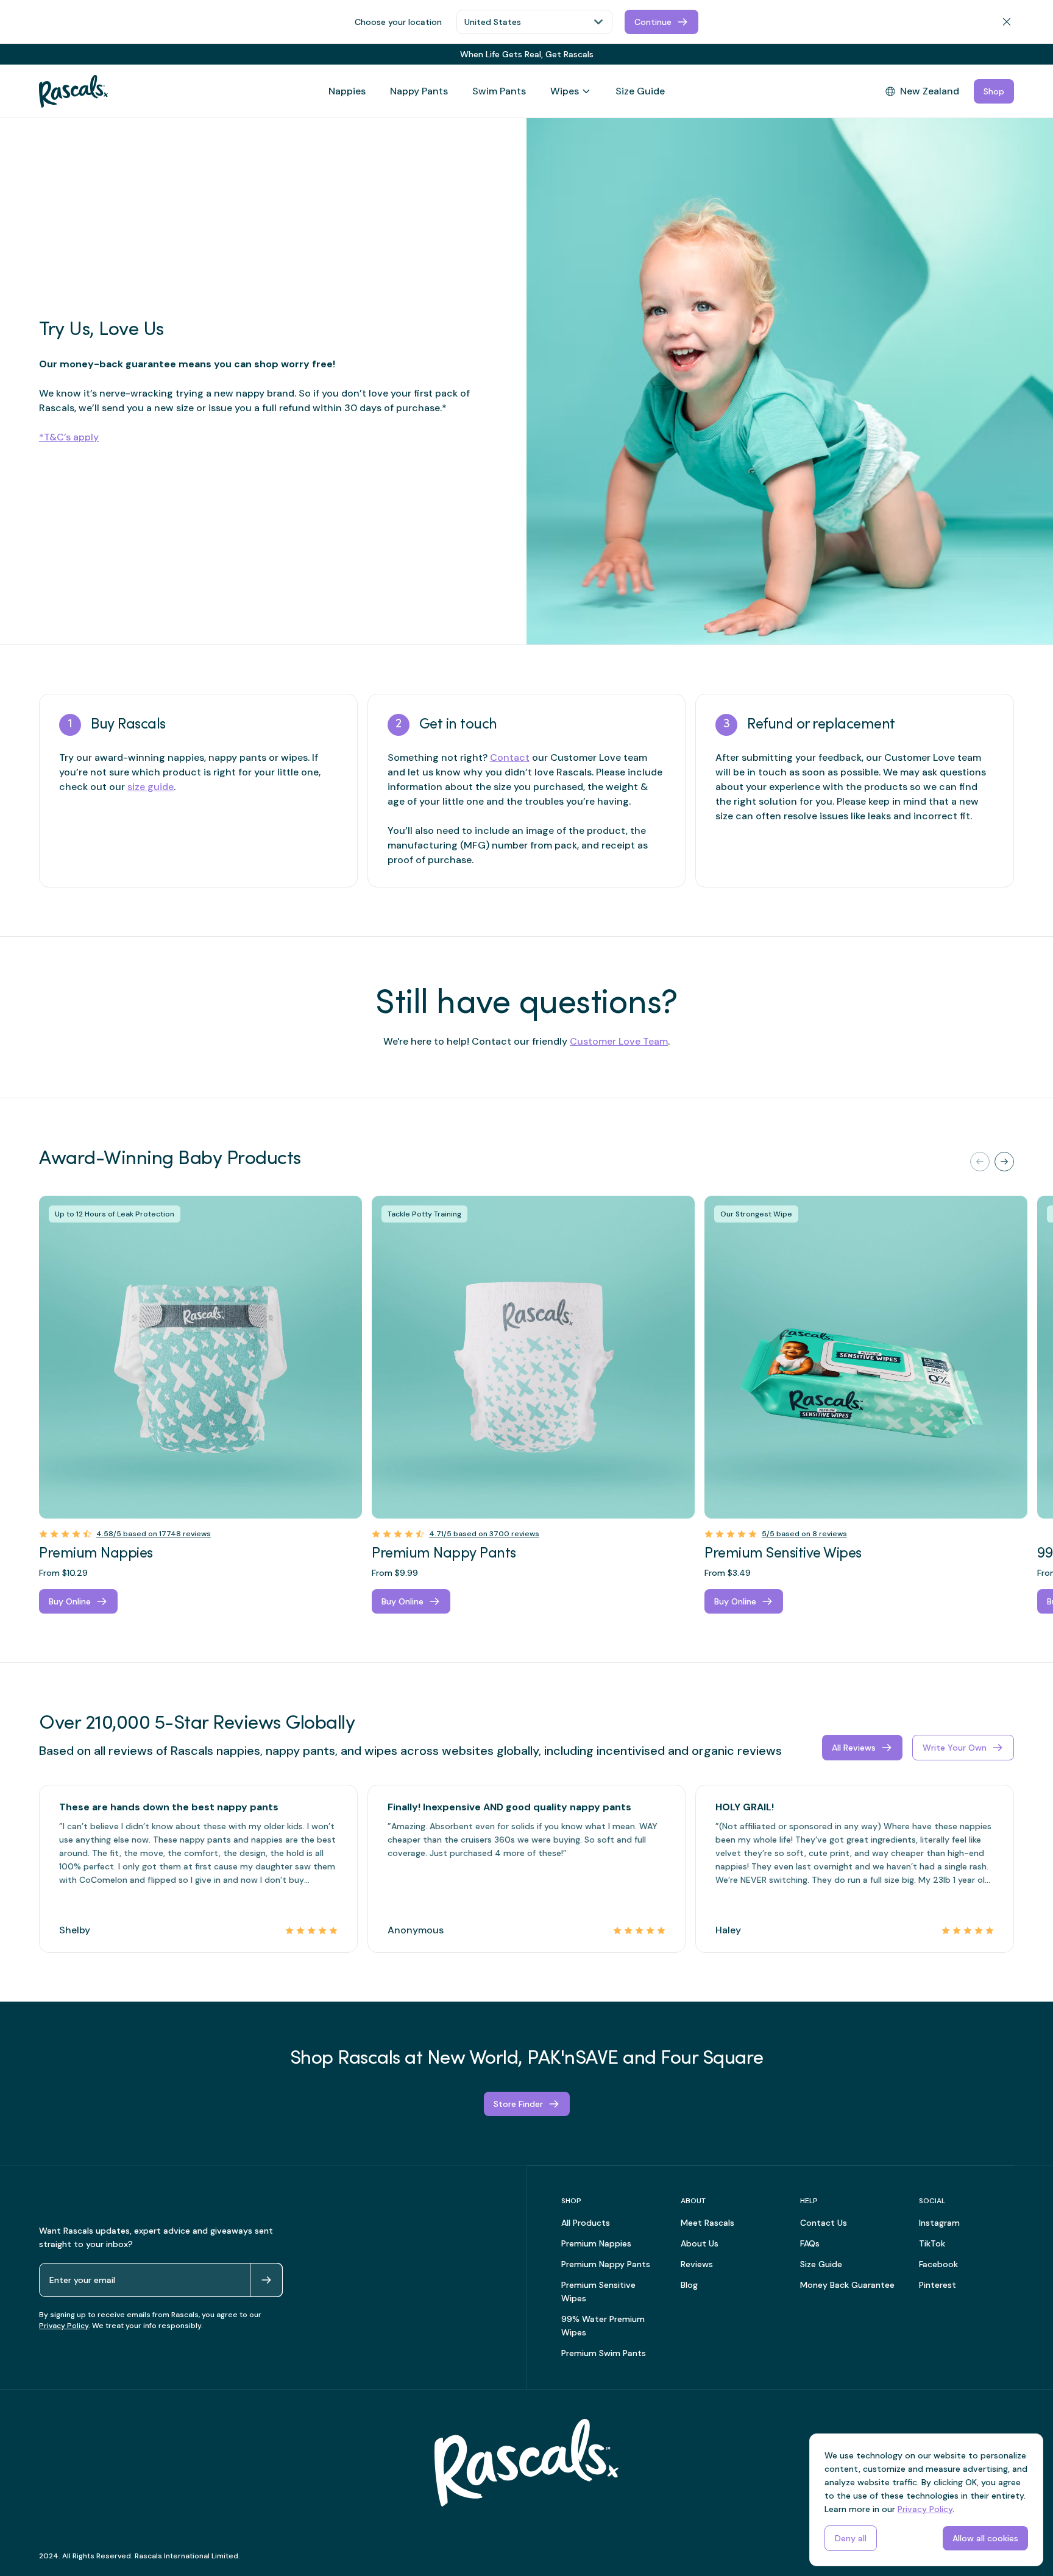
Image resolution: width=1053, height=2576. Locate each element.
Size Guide (640, 91)
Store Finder (518, 2104)
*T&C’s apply (69, 437)
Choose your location (398, 22)
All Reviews (854, 1748)
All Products (586, 2223)
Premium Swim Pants (604, 2353)
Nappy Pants (419, 91)
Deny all (851, 2538)
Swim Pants (499, 91)
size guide (151, 787)
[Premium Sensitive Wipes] (866, 1357)
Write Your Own (955, 1748)
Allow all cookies (985, 2538)
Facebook (938, 2264)
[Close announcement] (1009, 54)
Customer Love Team (619, 1041)
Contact (510, 757)
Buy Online (70, 1601)
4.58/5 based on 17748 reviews (154, 1534)
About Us (700, 2243)
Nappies (347, 91)
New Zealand (930, 91)
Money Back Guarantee (847, 2285)
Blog (689, 2285)
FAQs (810, 2243)
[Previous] (980, 1162)
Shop (994, 91)
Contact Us (824, 2223)
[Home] (73, 91)
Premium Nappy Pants (606, 2264)
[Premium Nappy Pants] (533, 1357)
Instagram (939, 2223)
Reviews (697, 2264)
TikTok (932, 2243)
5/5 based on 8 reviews (804, 1534)
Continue (653, 22)
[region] (526, 1405)
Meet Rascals (707, 2223)
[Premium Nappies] (200, 1357)
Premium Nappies (596, 2243)
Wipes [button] (565, 91)
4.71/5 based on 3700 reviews (484, 1534)
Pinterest (938, 2285)
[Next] (1004, 1162)
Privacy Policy (64, 2326)
